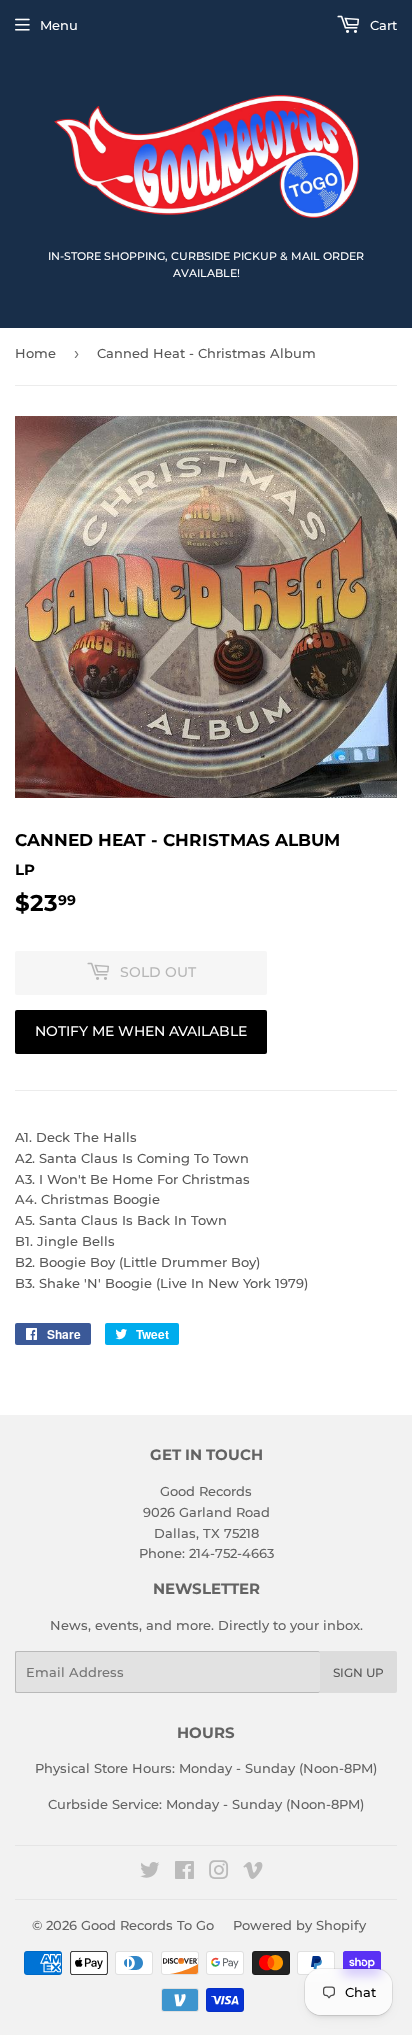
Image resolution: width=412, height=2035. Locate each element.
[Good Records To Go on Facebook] (184, 1873)
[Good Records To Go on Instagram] (219, 1873)
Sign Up (358, 1672)
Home (35, 353)
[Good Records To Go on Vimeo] (253, 1873)
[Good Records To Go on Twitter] (150, 1873)
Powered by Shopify (299, 1925)
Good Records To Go (147, 1925)
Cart (381, 25)
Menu (59, 25)
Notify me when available (141, 1031)
